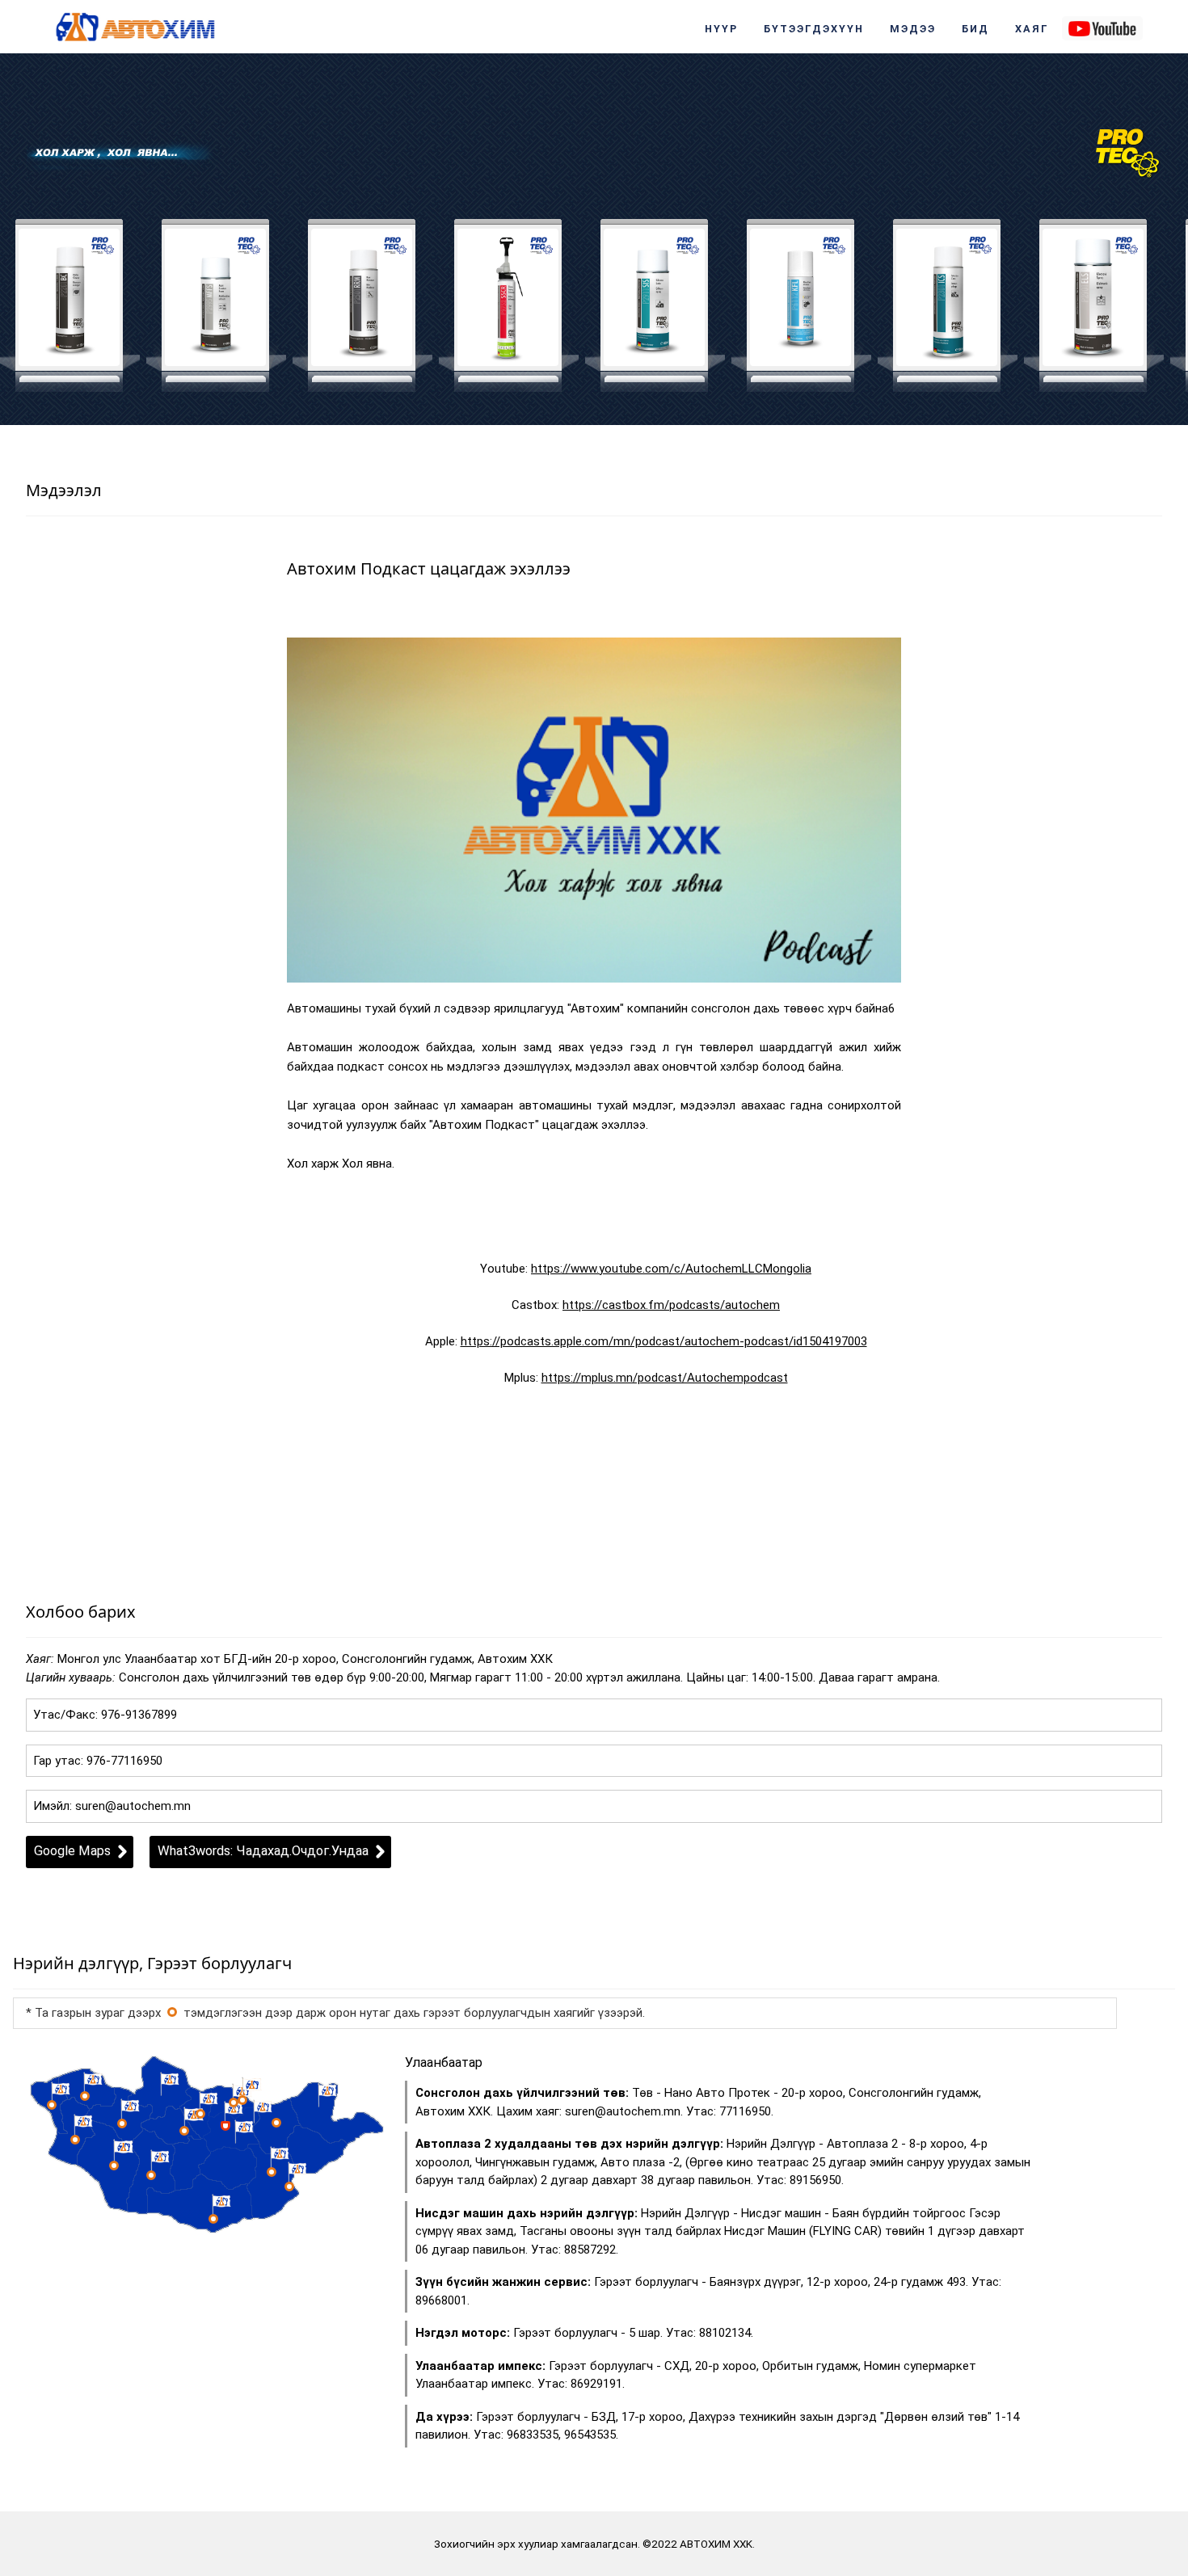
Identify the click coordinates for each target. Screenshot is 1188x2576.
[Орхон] (200, 2114)
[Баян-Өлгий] (52, 2105)
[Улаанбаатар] (172, 2012)
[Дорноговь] (272, 2172)
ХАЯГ (1032, 29)
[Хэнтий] (276, 2123)
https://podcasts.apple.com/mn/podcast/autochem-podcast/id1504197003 (664, 1341)
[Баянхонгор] (151, 2175)
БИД (975, 29)
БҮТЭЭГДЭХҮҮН (814, 29)
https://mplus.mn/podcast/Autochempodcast (665, 1378)
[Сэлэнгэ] (242, 2100)
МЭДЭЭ (913, 29)
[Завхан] (122, 2124)
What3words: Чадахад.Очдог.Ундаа (263, 1851)
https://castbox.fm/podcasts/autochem (671, 1305)
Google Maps (72, 1851)
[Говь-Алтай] (114, 2166)
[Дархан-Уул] (234, 2102)
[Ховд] (75, 2140)
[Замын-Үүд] (289, 2187)
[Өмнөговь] (213, 2219)
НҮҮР (721, 29)
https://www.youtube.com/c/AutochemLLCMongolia (671, 1269)
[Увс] (85, 2096)
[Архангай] (184, 2131)
